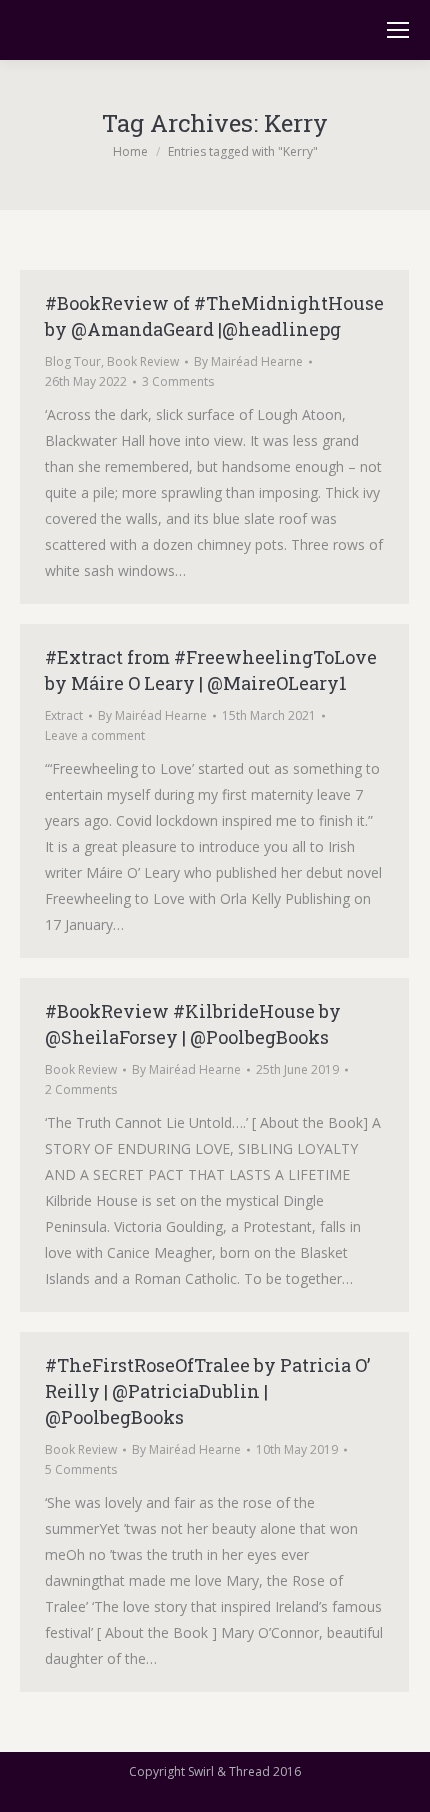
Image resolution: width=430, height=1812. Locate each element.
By (248, 361)
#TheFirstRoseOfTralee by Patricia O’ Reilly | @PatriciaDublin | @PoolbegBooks (207, 1391)
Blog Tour (73, 361)
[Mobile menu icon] (398, 30)
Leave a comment (95, 735)
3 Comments (178, 381)
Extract (64, 715)
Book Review (143, 361)
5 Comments (81, 1469)
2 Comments (81, 1089)
